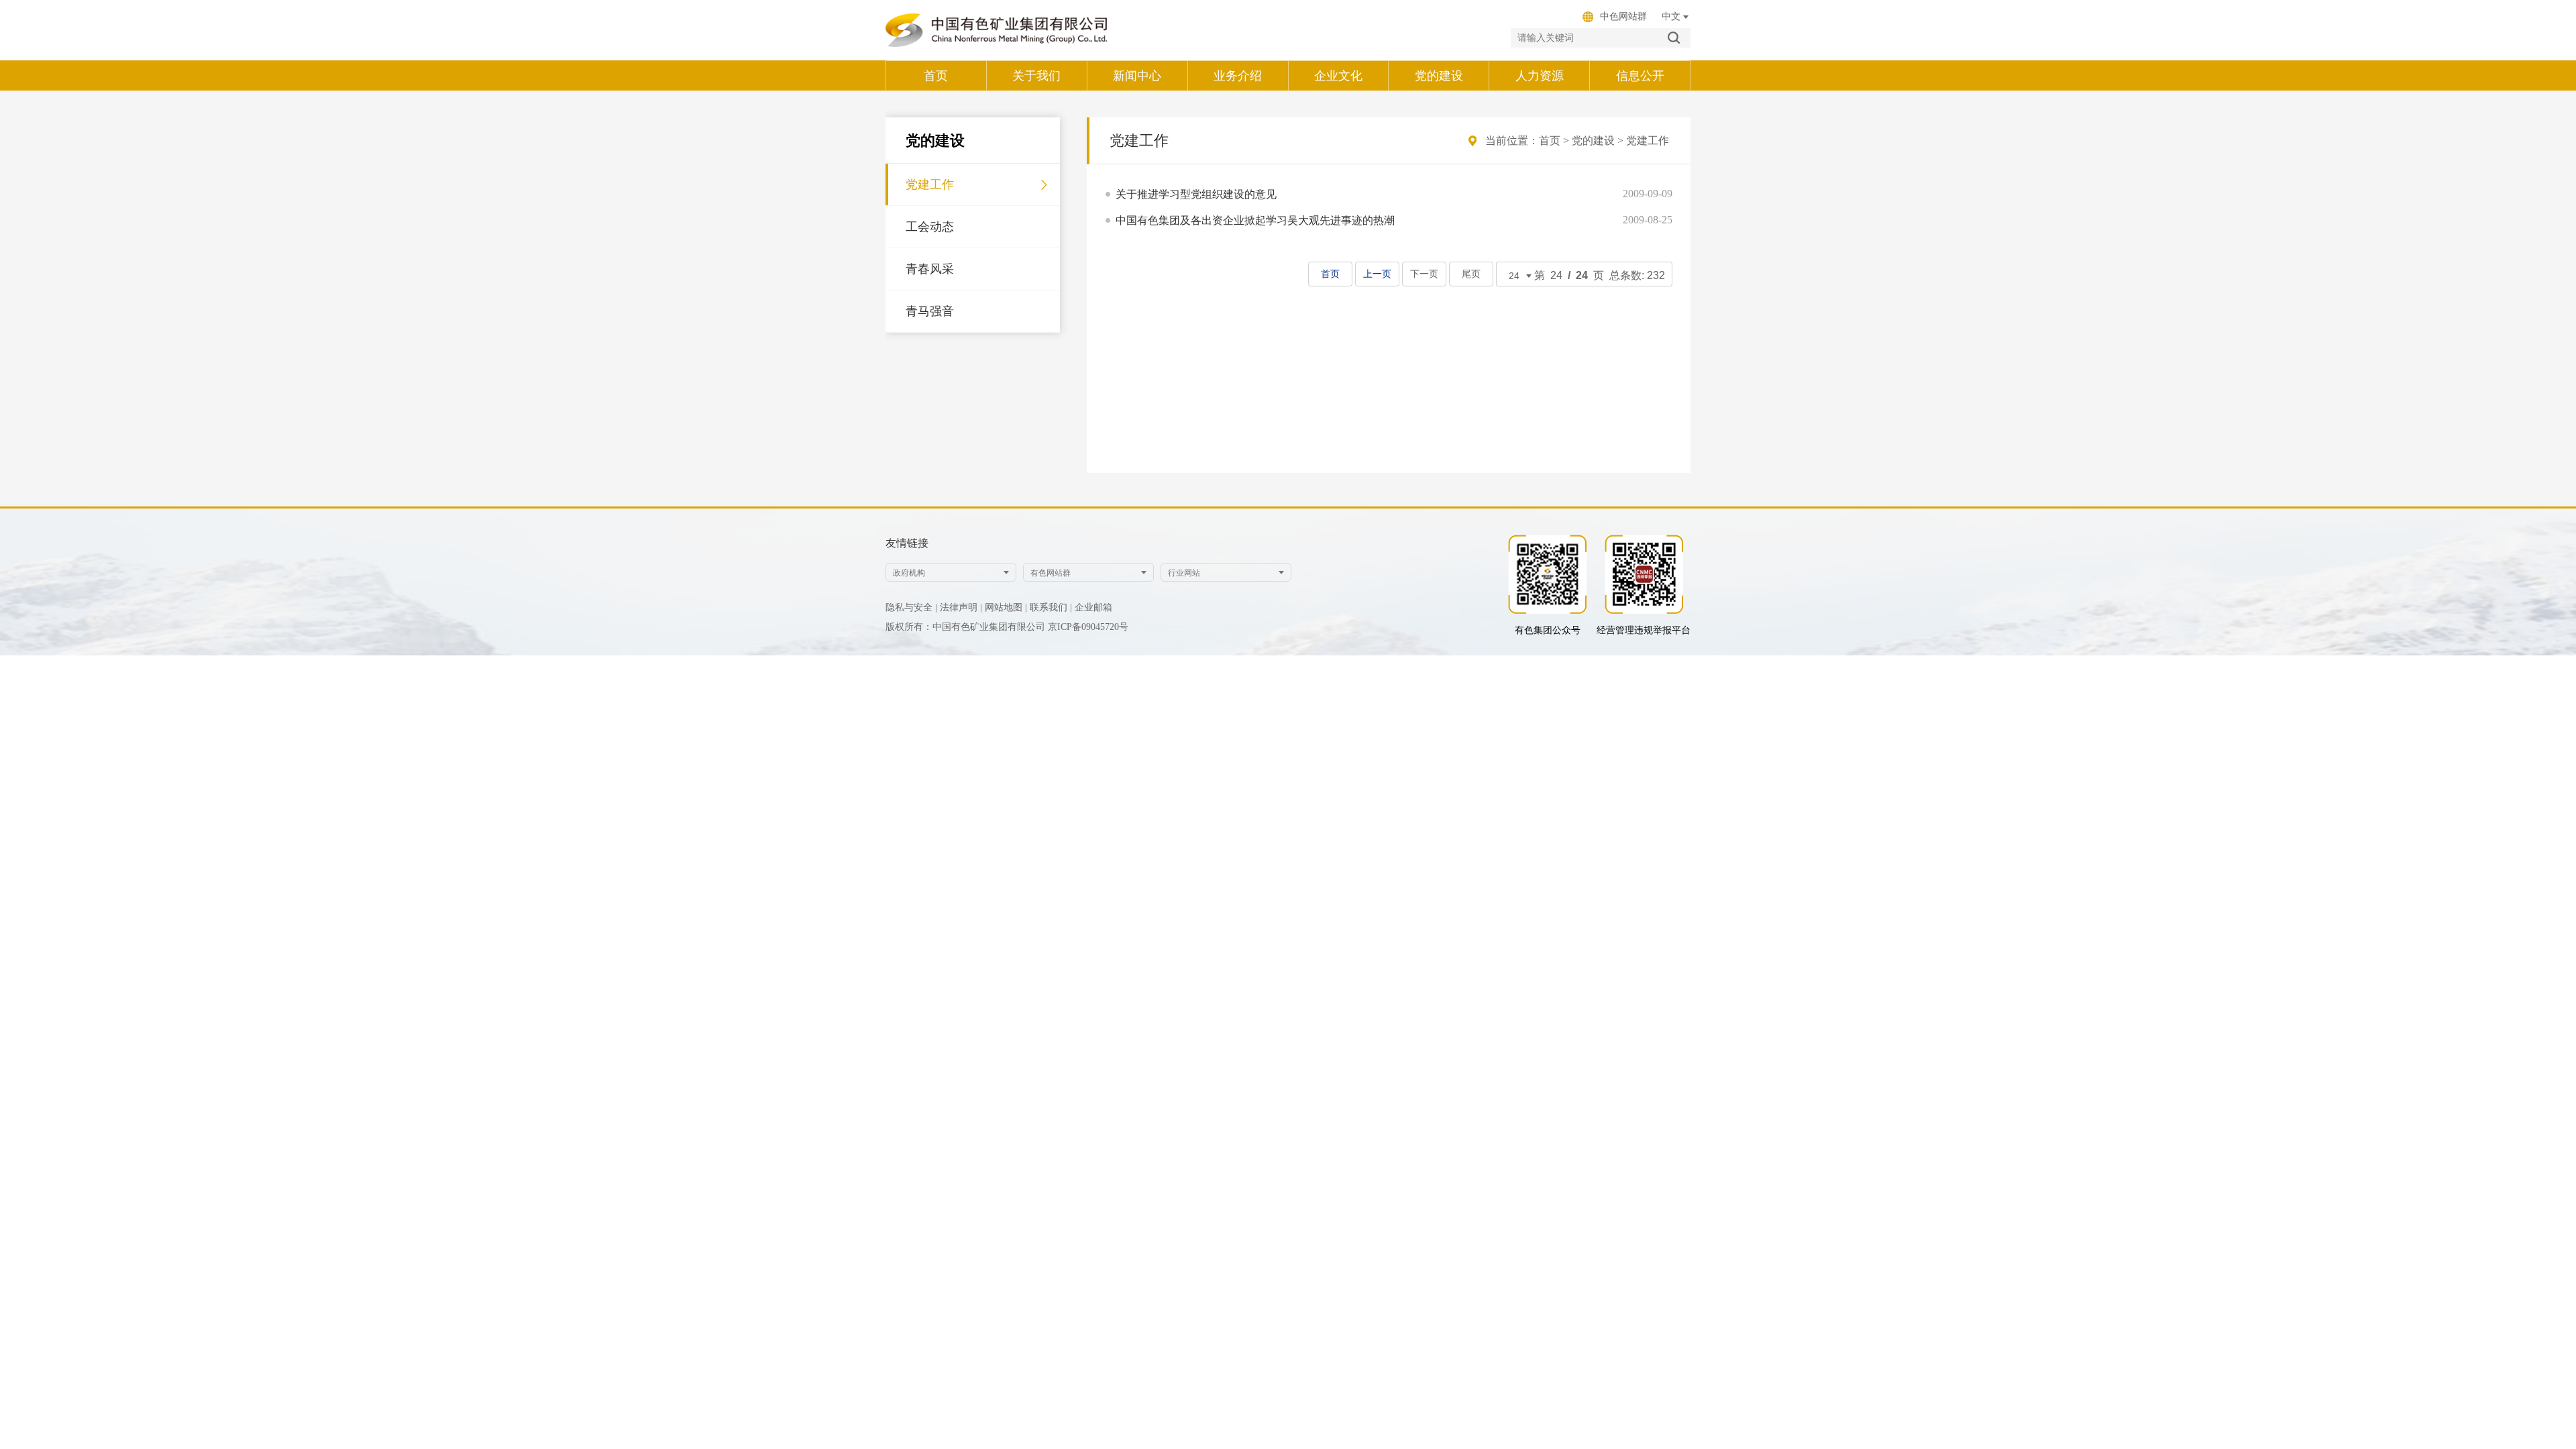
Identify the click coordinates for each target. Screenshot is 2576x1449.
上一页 (1377, 274)
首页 (1550, 141)
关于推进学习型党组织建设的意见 (1196, 194)
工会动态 (930, 227)
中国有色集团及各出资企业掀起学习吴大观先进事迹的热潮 (1255, 220)
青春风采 (930, 269)
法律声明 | (961, 607)
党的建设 (1593, 141)
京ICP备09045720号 (1088, 627)
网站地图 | (1006, 607)
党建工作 (930, 184)
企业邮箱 (1093, 607)
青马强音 (930, 311)
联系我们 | (1051, 607)
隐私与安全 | (911, 607)
